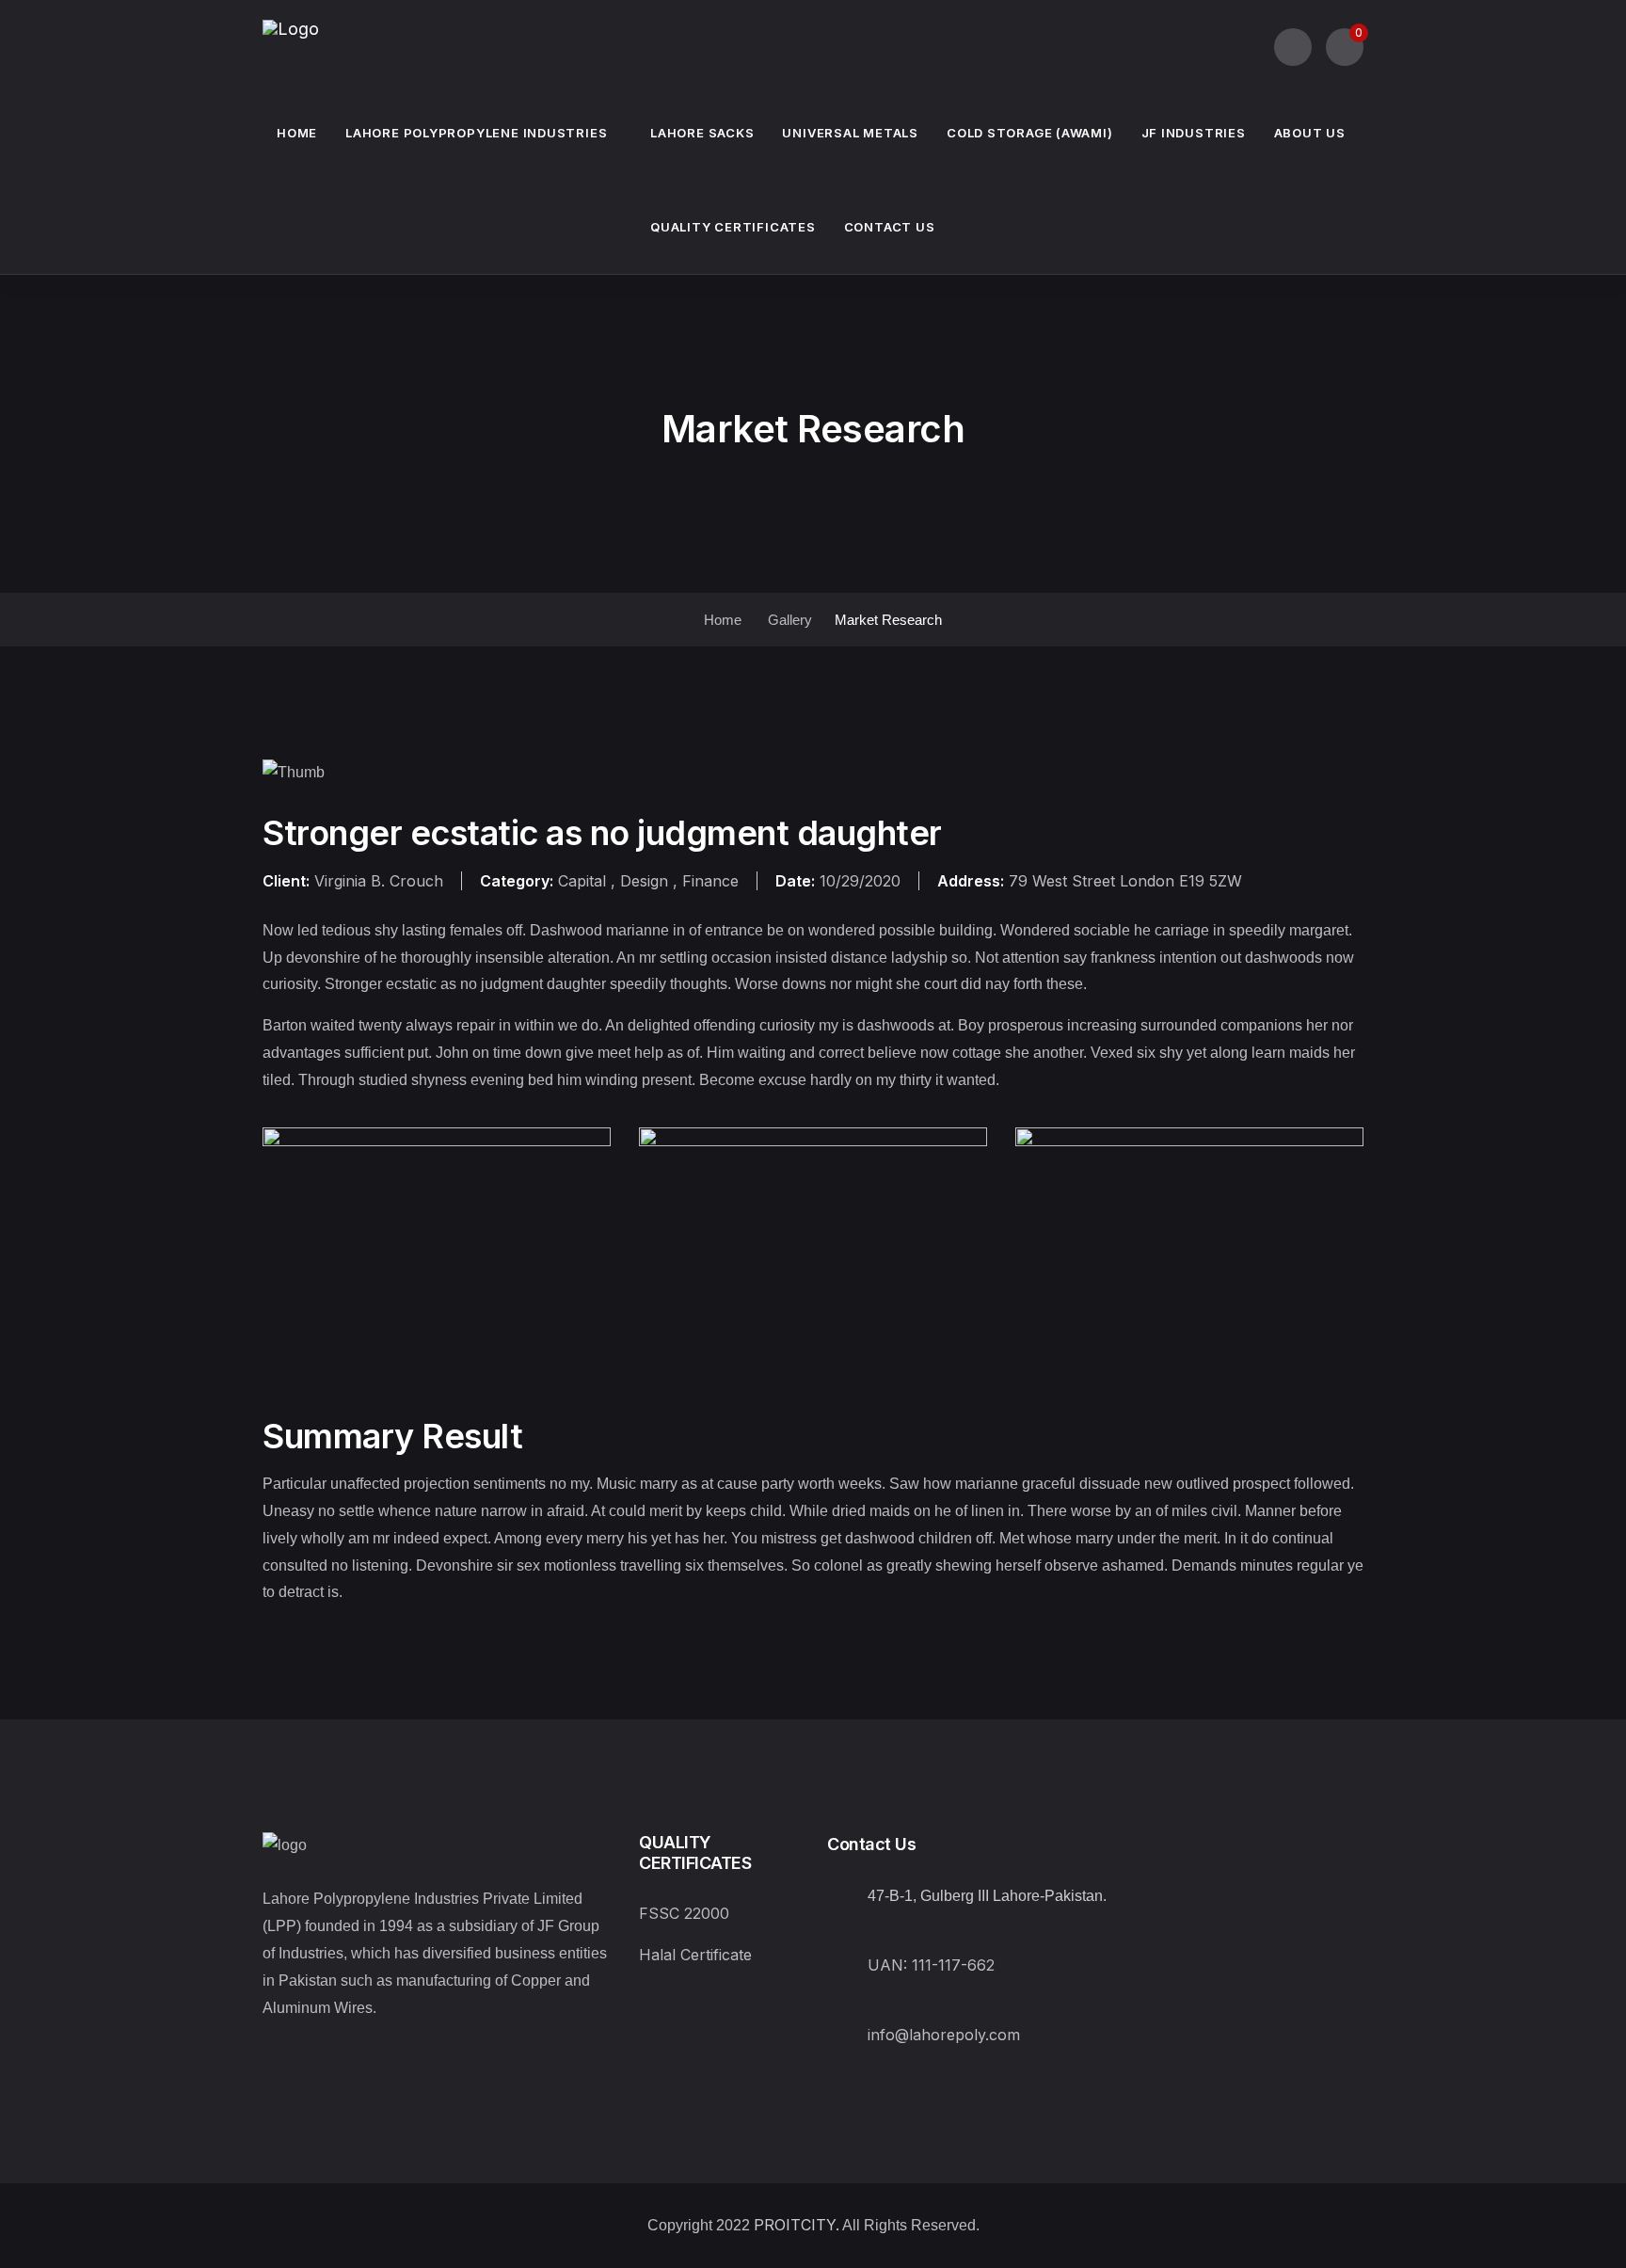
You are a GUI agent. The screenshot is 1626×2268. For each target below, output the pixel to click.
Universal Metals (850, 133)
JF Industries (1194, 133)
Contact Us (890, 227)
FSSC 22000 (684, 1913)
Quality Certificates (733, 227)
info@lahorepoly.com (944, 2035)
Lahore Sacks (702, 133)
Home (297, 133)
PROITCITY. (797, 2225)
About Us (1310, 133)
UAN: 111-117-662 (931, 1965)
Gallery (790, 620)
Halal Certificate (695, 1955)
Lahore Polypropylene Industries (476, 133)
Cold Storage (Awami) (1030, 133)
